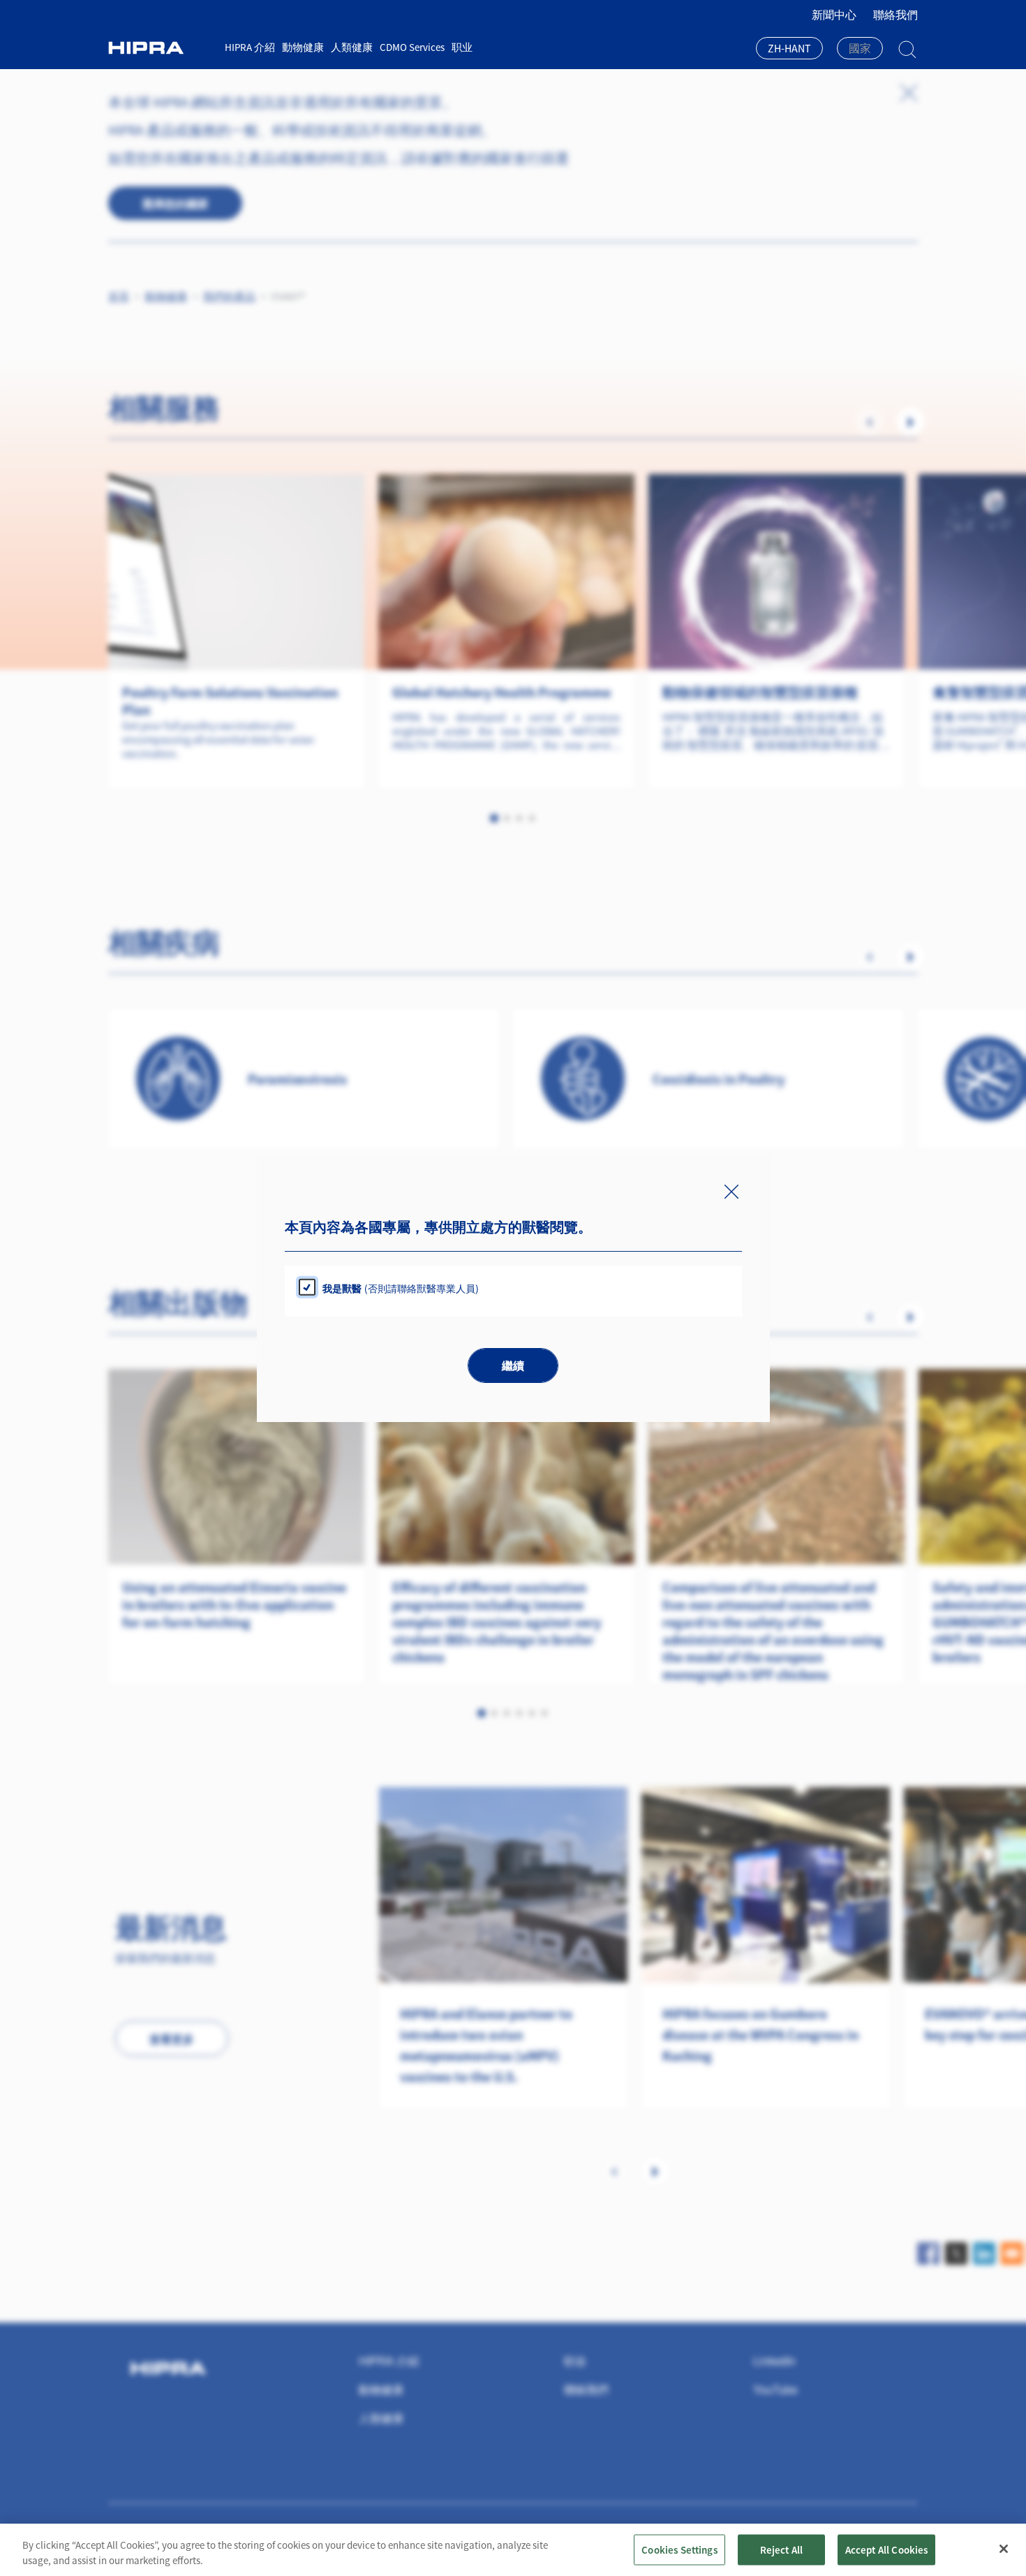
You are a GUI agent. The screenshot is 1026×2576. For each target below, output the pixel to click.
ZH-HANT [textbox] (789, 48)
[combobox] (789, 50)
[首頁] (161, 48)
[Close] (1004, 2549)
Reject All (782, 2549)
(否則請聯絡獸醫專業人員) (401, 1288)
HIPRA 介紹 (250, 47)
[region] (513, 2550)
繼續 (513, 1366)
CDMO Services (412, 47)
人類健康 (352, 47)
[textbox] (860, 48)
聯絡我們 (895, 15)
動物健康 (303, 47)
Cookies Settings (679, 2549)
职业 (462, 47)
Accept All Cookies (887, 2549)
